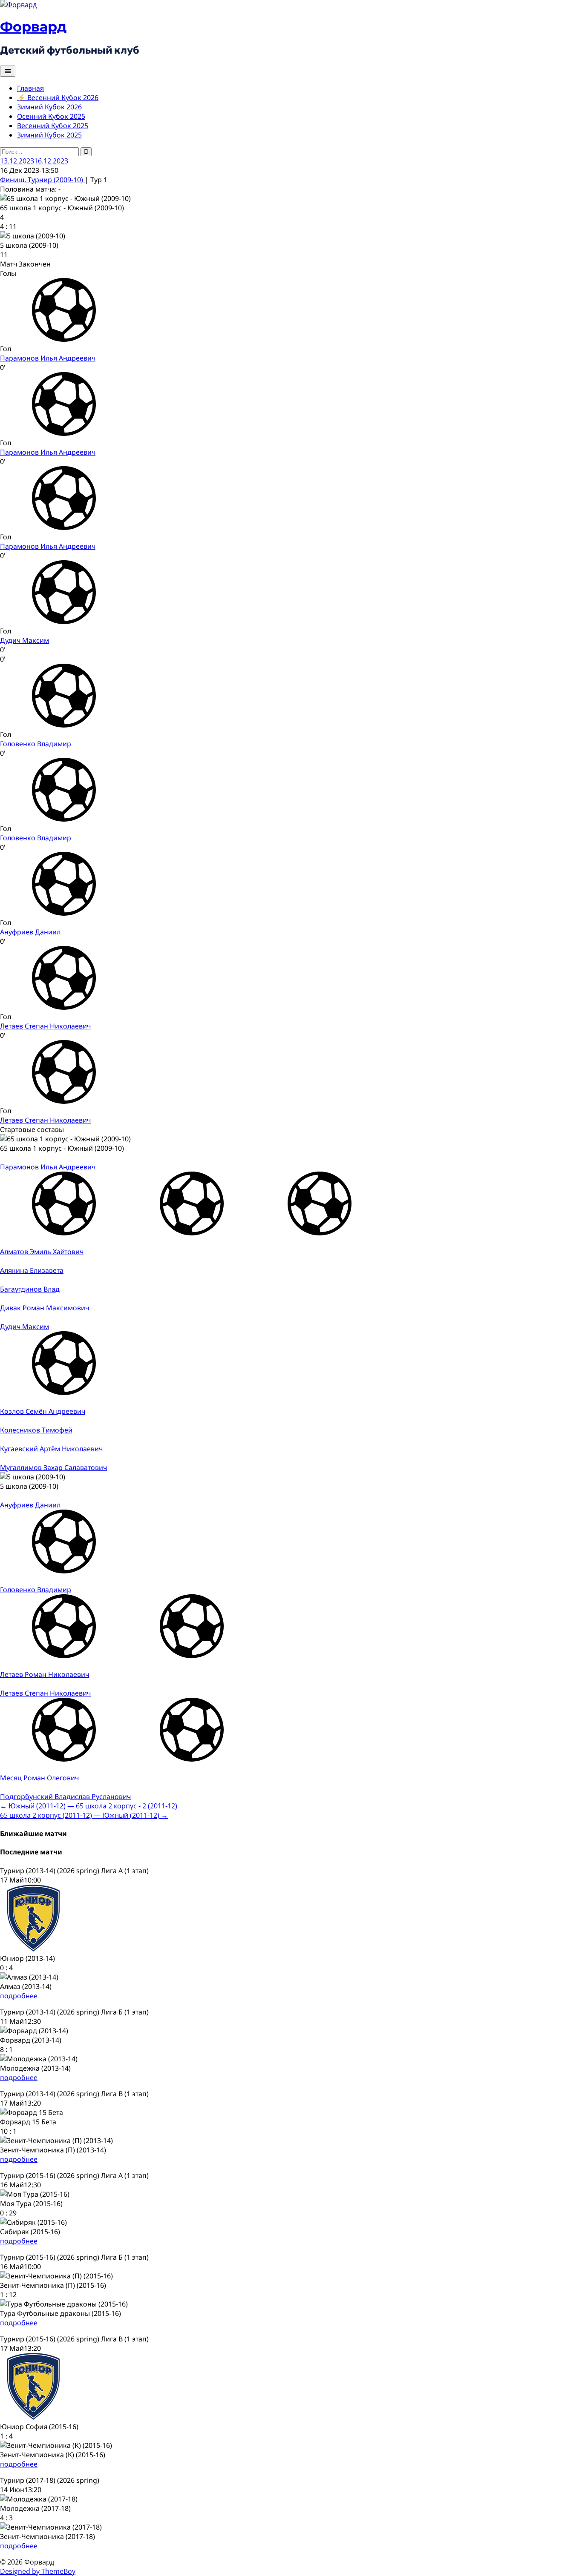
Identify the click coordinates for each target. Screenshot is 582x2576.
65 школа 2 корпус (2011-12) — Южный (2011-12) (84, 1815)
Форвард (33, 27)
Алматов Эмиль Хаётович (42, 1252)
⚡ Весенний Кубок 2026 (58, 97)
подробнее (19, 1996)
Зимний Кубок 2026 (49, 107)
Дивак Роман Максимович (45, 1308)
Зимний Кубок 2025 (49, 135)
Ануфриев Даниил (30, 932)
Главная (30, 88)
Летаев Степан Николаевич (45, 1026)
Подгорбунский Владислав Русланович (65, 1797)
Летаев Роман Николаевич (45, 1674)
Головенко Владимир (36, 744)
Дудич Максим (24, 640)
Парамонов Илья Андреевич (48, 358)
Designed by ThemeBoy (38, 2571)
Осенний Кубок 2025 (51, 116)
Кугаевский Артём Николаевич (51, 1449)
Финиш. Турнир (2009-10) (42, 180)
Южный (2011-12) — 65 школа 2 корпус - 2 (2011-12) (89, 1806)
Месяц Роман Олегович (39, 1778)
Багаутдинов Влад (30, 1289)
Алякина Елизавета (32, 1270)
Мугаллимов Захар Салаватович (53, 1467)
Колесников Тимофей (36, 1430)
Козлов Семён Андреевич (43, 1411)
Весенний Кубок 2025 (53, 126)
